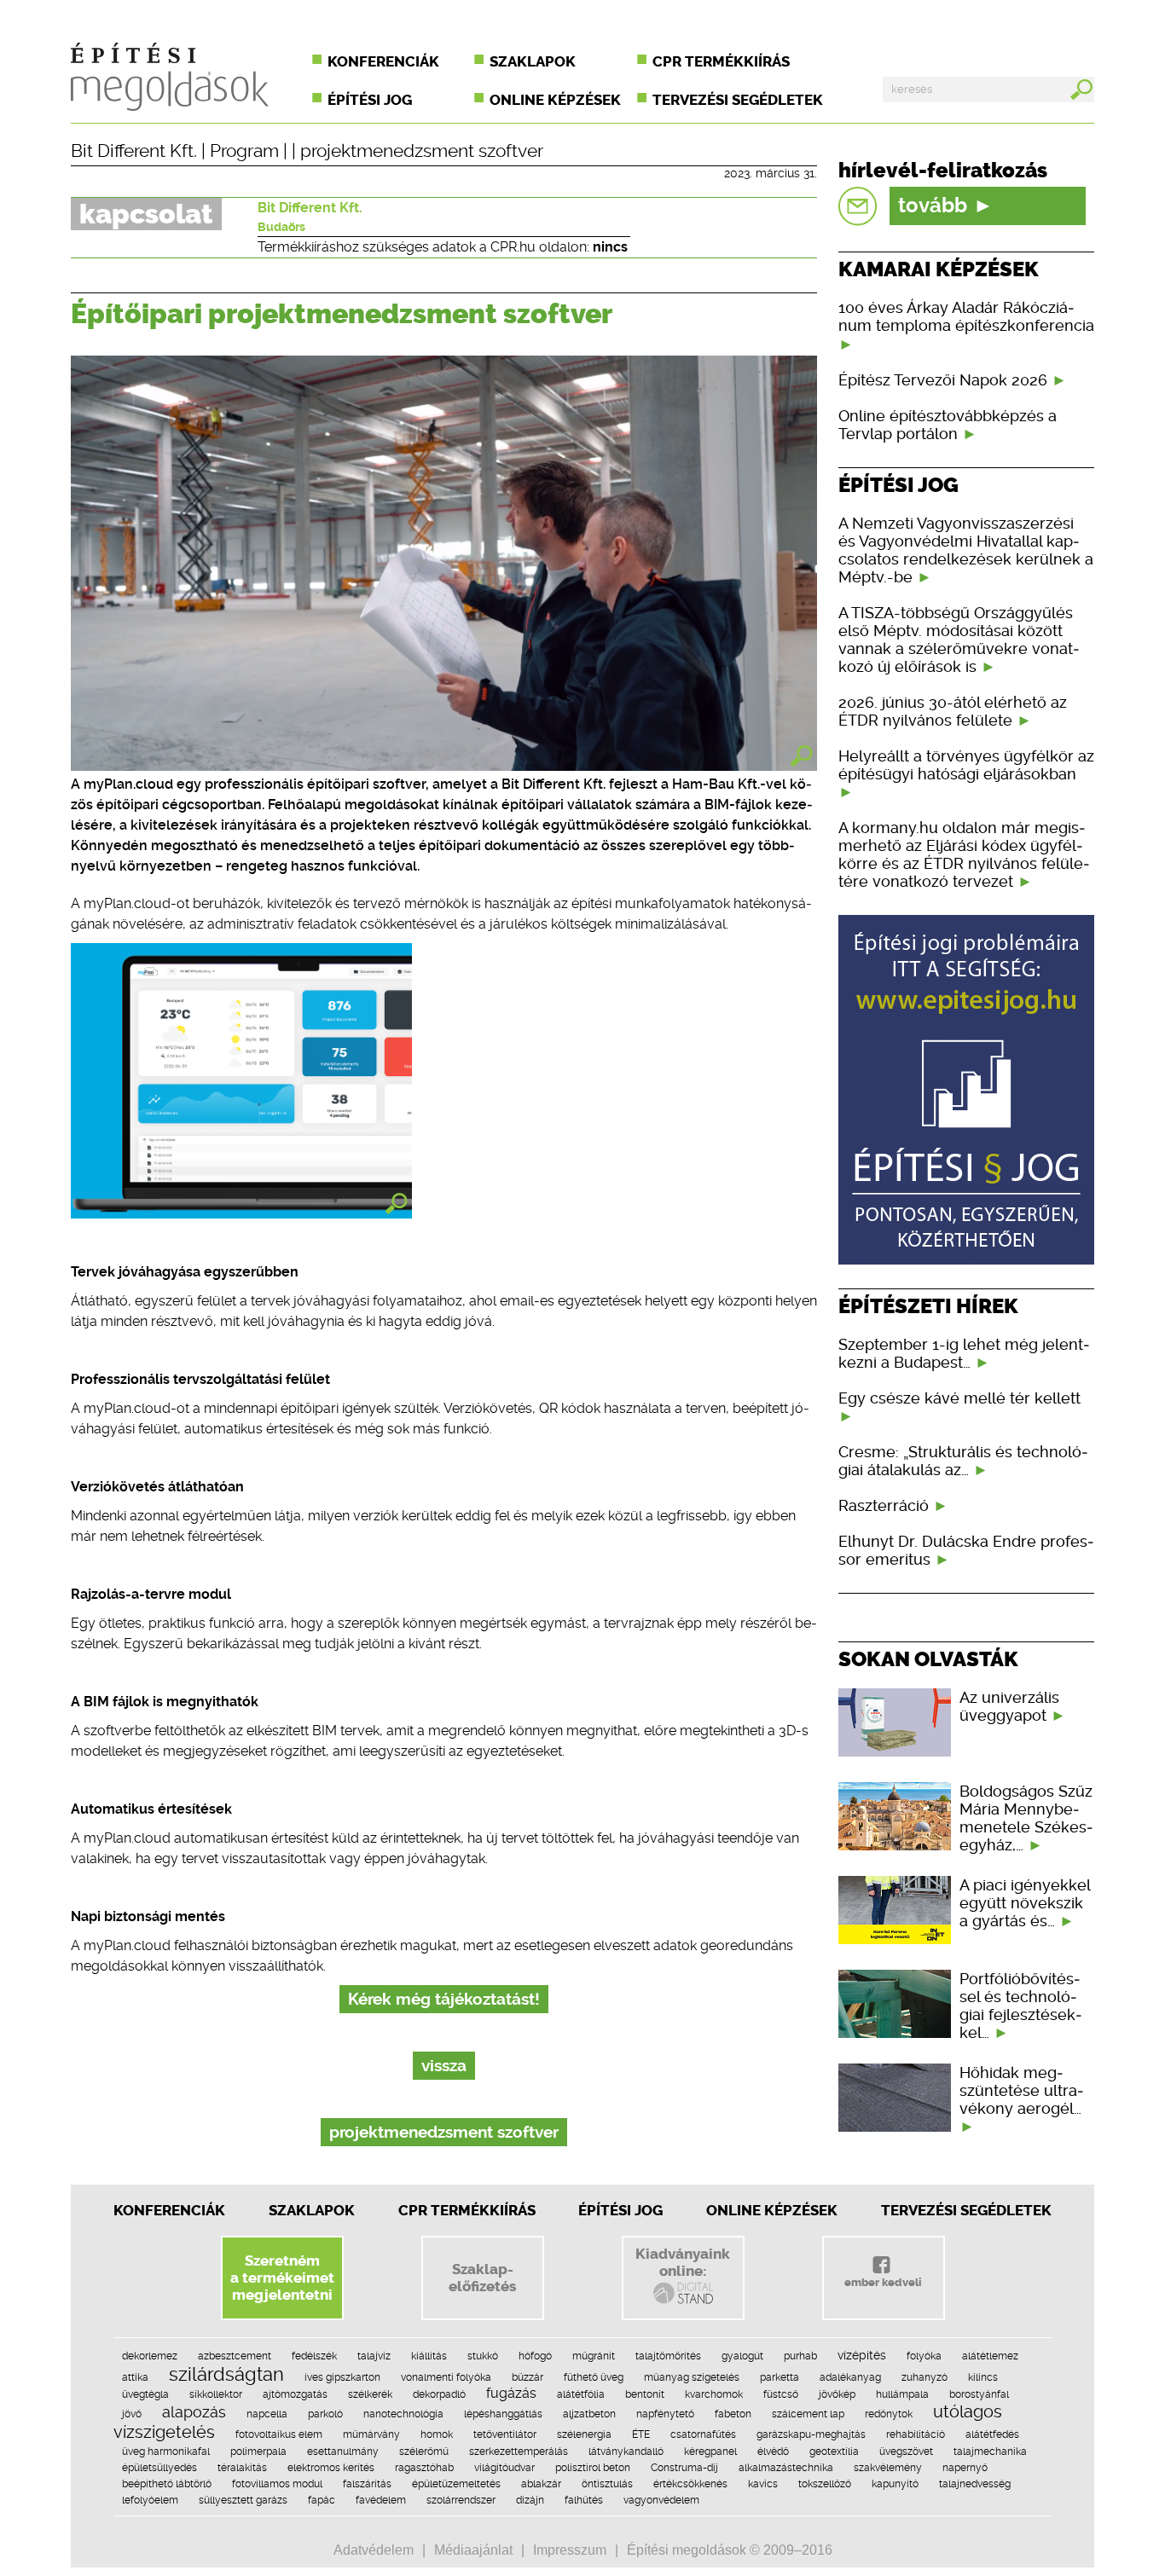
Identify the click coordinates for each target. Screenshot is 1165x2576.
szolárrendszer (461, 2500)
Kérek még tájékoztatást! (444, 1999)
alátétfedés (992, 2434)
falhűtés (584, 2500)
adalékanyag (850, 2377)
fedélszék (314, 2356)
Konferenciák (383, 61)
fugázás (511, 2393)
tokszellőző (825, 2484)
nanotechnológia (403, 2414)
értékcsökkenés (690, 2484)
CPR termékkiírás (721, 61)
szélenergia (584, 2434)
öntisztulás (607, 2484)
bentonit (645, 2394)
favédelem (381, 2500)
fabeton (733, 2414)
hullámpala (902, 2394)
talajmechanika (990, 2452)
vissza (444, 2066)
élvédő (773, 2452)
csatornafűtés (703, 2434)
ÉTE (641, 2434)
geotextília (834, 2452)
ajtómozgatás (295, 2394)
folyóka (924, 2356)
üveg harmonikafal (166, 2452)
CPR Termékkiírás (467, 2210)
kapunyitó (895, 2484)
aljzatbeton (589, 2414)
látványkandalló (626, 2452)
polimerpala (258, 2452)
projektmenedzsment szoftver (422, 151)
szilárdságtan (226, 2374)
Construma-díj (684, 2468)
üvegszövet (906, 2452)
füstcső (781, 2394)
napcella (267, 2414)
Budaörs (281, 227)
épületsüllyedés (159, 2468)
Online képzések (555, 100)
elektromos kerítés (331, 2468)
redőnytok (889, 2414)
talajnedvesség (975, 2484)
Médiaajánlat (473, 2550)
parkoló (325, 2414)
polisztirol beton (593, 2468)
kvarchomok (714, 2394)
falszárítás (367, 2484)
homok (437, 2434)
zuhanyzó (924, 2377)
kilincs (983, 2377)
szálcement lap (808, 2414)
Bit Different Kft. (134, 151)
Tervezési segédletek (738, 100)
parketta (780, 2377)
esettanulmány (343, 2452)
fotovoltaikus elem (279, 2434)
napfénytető (665, 2414)
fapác (322, 2500)
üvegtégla (145, 2394)
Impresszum (570, 2550)
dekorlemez (150, 2356)
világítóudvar (504, 2468)
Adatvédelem (374, 2550)
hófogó (535, 2356)
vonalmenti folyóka (446, 2377)
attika (135, 2377)
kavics (763, 2484)
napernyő (965, 2468)
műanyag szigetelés (692, 2377)
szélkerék (370, 2394)
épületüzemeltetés (456, 2484)
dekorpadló (439, 2394)
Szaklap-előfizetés (482, 2278)
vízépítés (862, 2355)
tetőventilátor (505, 2434)
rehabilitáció (916, 2434)
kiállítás (429, 2356)
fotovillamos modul (277, 2484)
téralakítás (242, 2468)
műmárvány (371, 2434)
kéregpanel (710, 2452)
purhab (800, 2356)
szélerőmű (424, 2452)
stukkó (483, 2356)
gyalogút (742, 2356)
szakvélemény (888, 2468)
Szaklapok (533, 61)
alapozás (194, 2412)
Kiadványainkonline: (683, 2262)
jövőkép (837, 2394)
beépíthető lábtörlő (167, 2484)
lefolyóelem (150, 2500)
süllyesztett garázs (243, 2500)
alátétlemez (990, 2356)
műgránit (594, 2356)
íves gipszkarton (342, 2377)
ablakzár (541, 2484)
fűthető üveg (594, 2377)
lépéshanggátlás (503, 2414)
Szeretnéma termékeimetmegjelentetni (282, 2278)
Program (244, 151)
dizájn (530, 2500)
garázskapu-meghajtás (811, 2434)
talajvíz (374, 2356)
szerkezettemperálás (519, 2452)
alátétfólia (581, 2394)
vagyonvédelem (661, 2500)
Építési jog (370, 100)
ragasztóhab (424, 2468)
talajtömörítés (668, 2356)
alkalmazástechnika (786, 2468)
